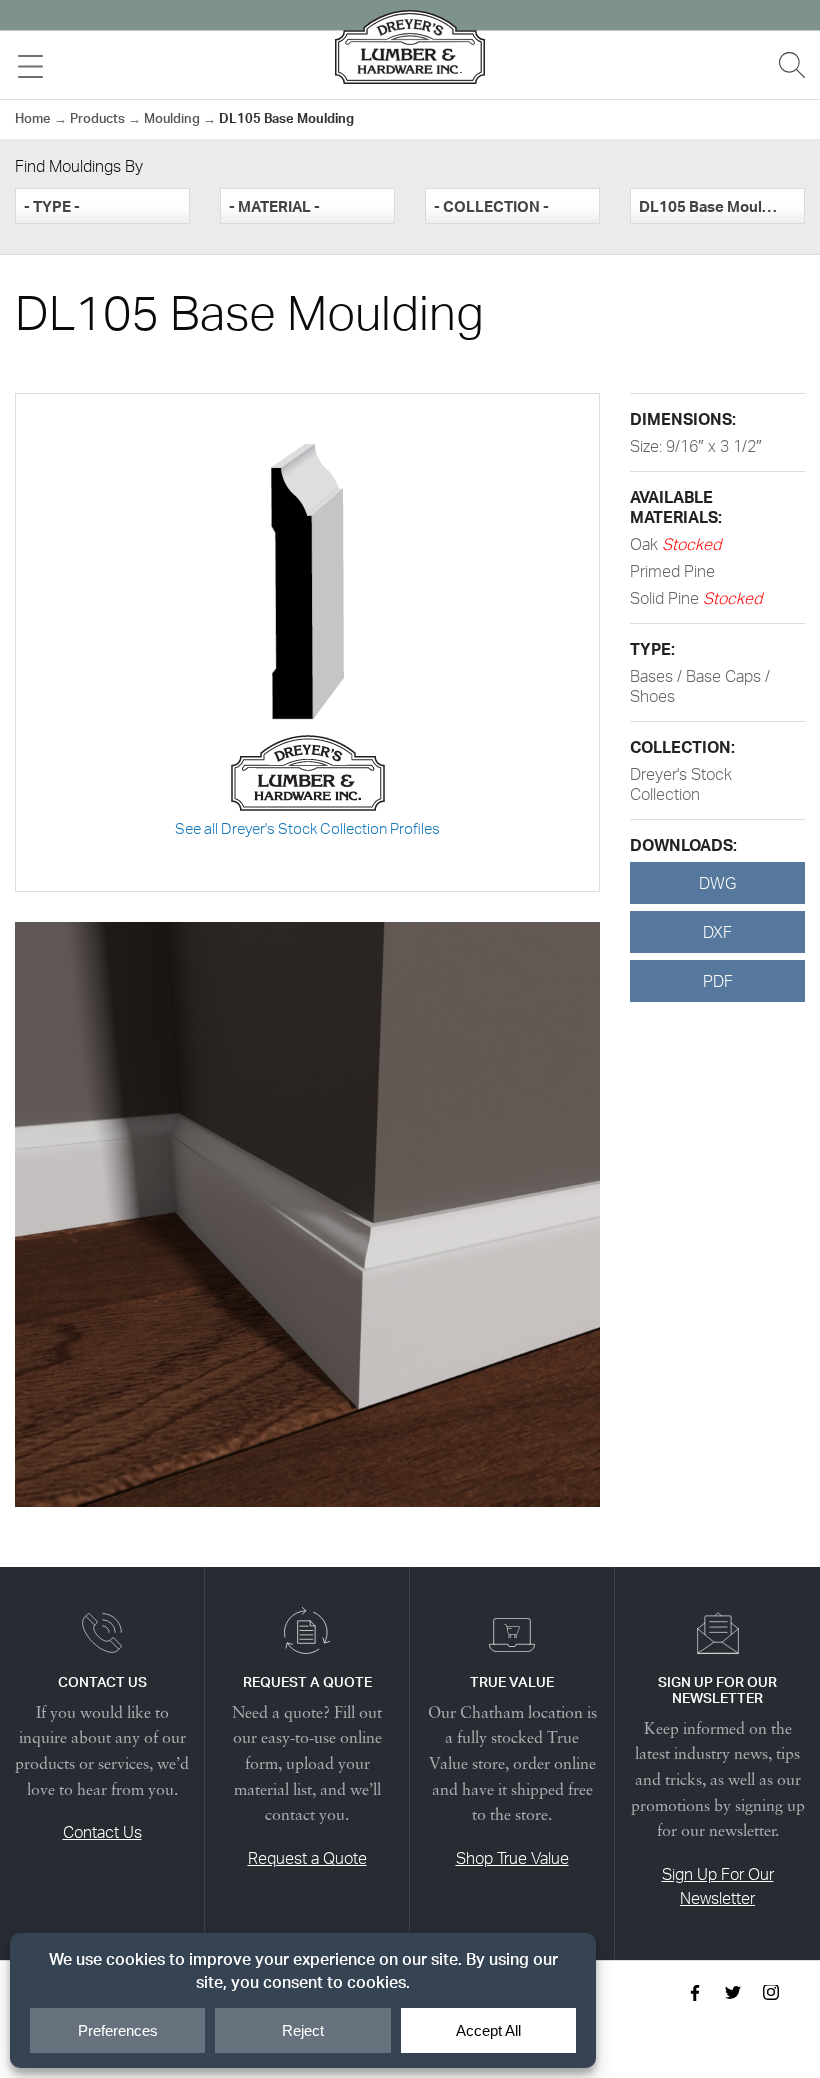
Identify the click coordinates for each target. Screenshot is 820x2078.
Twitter (733, 1993)
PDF (718, 981)
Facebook (695, 1993)
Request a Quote (307, 1858)
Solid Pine (666, 598)
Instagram (771, 1993)
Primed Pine (672, 571)
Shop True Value (512, 1858)
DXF (717, 932)
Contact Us (102, 1832)
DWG (717, 883)
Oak (646, 544)
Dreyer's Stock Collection (681, 784)
